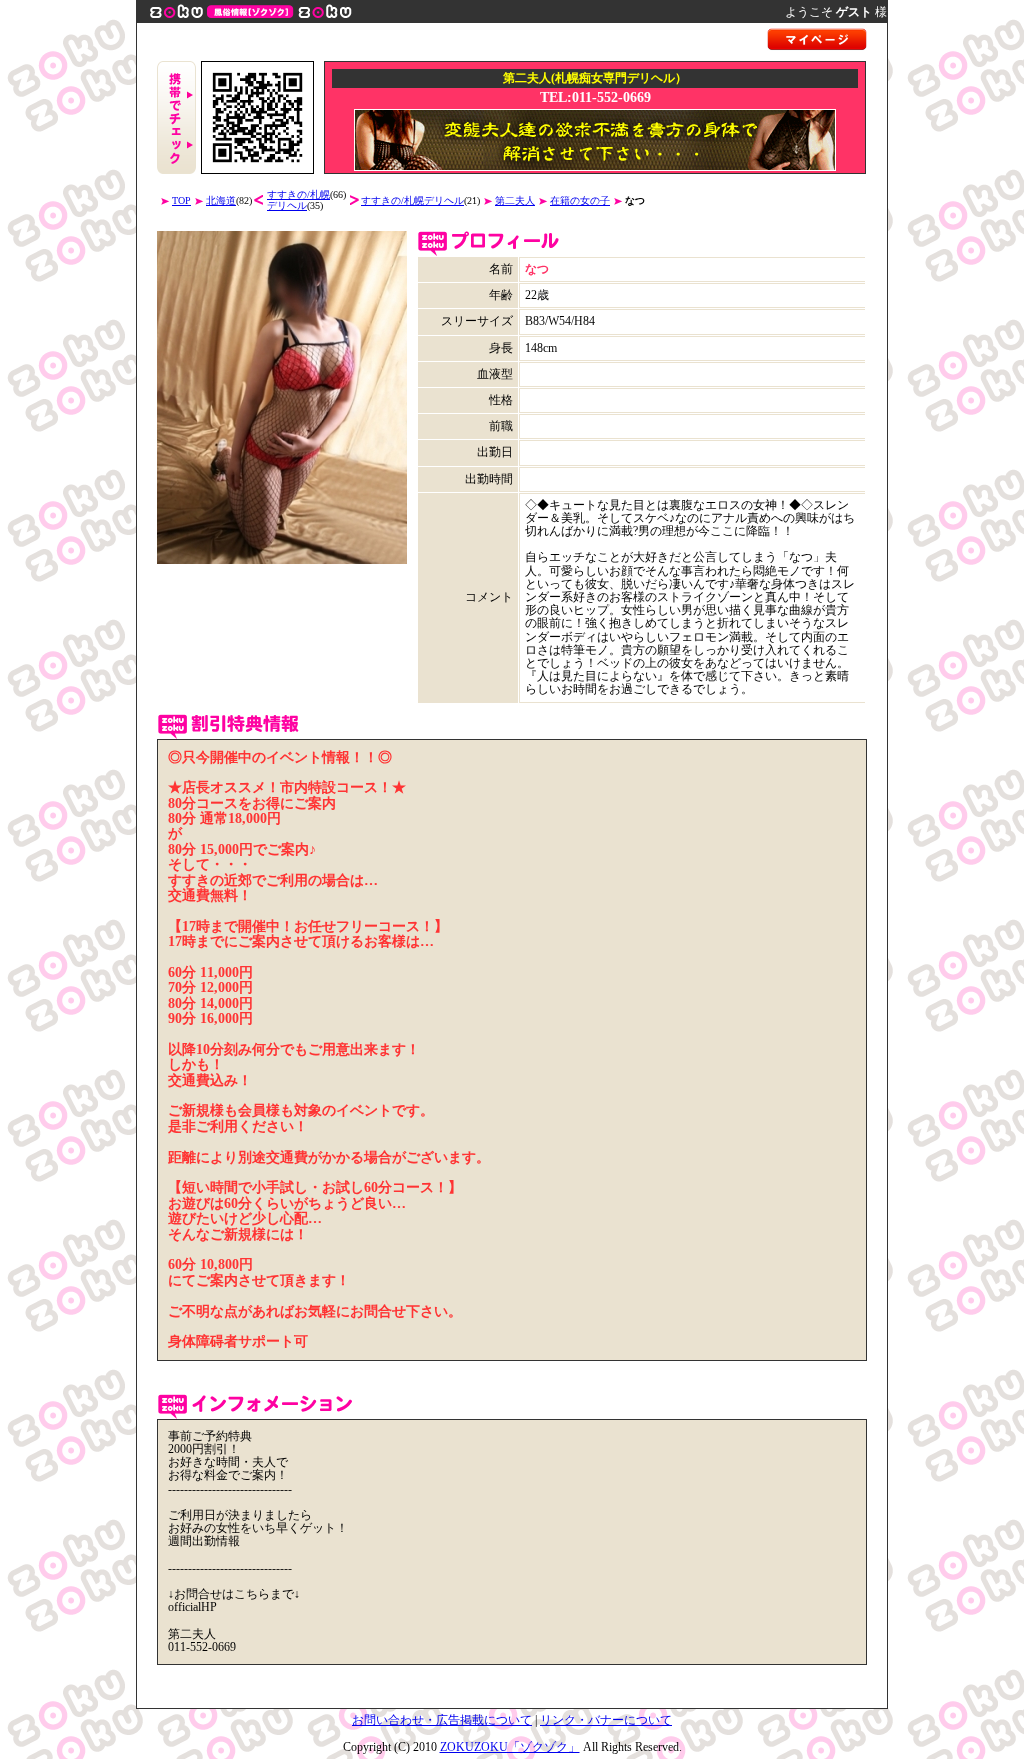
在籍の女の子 (580, 200)
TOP (181, 200)
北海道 (221, 200)
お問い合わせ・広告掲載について (442, 1720)
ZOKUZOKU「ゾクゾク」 (510, 1747)
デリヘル (287, 205)
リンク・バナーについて (606, 1720)
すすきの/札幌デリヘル (412, 200)
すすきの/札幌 (298, 194)
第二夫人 (515, 200)
